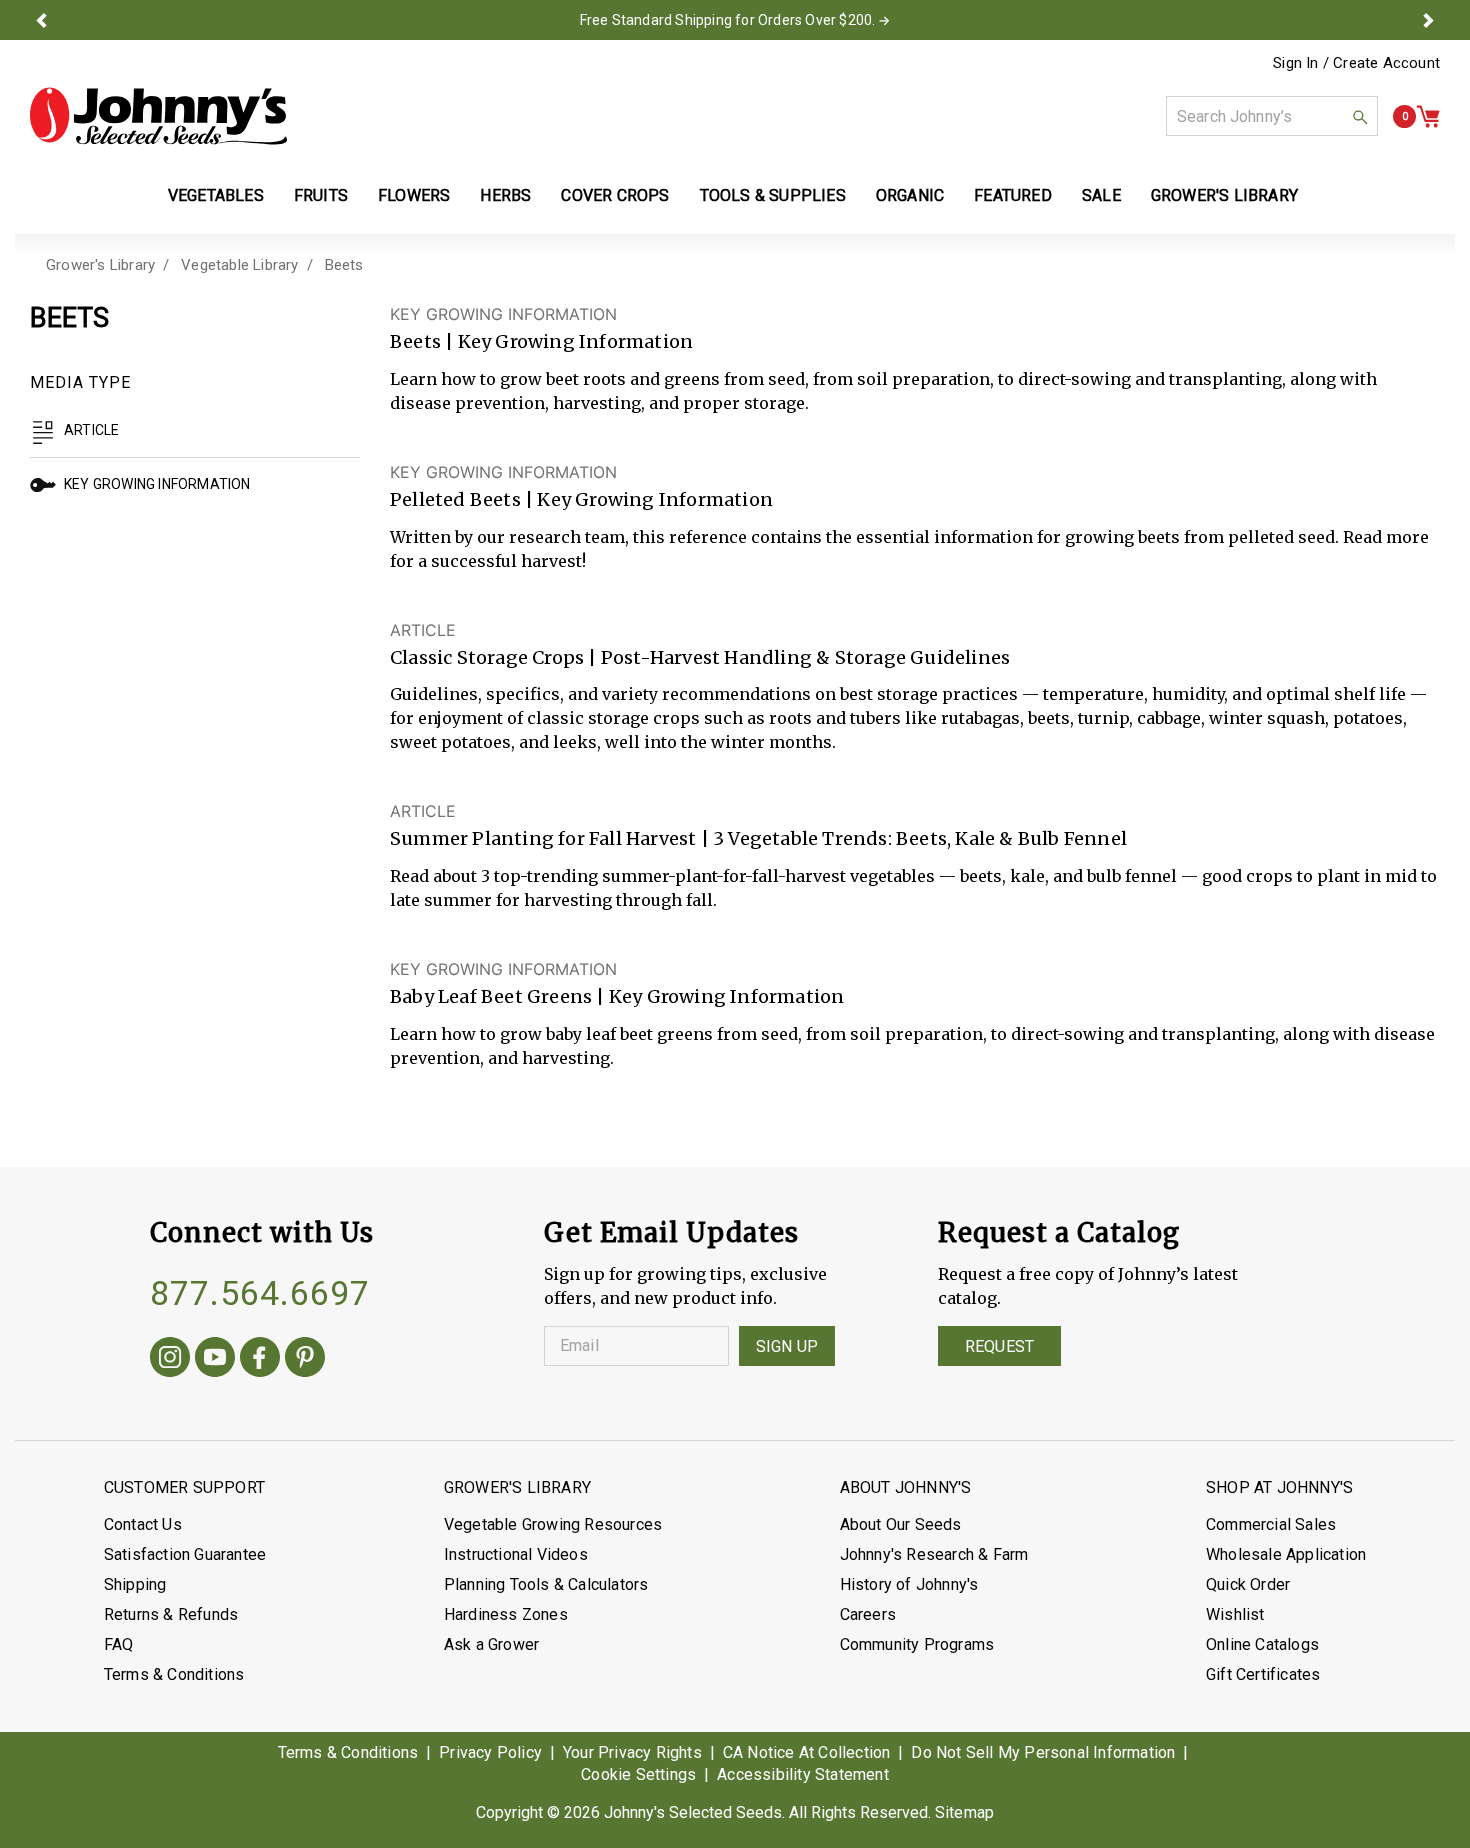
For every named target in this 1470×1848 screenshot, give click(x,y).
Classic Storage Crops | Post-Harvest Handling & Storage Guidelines (700, 657)
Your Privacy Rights (632, 1752)
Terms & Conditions (174, 1674)
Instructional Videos (516, 1554)
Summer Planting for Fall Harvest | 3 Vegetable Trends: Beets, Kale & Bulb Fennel (758, 838)
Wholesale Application (1286, 1554)
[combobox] (1272, 116)
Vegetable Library (239, 265)
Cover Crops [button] (615, 195)
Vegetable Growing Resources (553, 1524)
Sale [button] (1101, 195)
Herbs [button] (505, 195)
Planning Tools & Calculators (546, 1584)
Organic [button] (910, 195)
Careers (868, 1614)
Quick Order (1248, 1584)
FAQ (119, 1644)
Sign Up (787, 1346)
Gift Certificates (1263, 1674)
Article (91, 430)
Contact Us (143, 1524)
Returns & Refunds (171, 1614)
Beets (344, 265)
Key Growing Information (157, 484)
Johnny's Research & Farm (934, 1554)
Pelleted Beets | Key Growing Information (581, 499)
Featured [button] (1013, 195)
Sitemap (964, 1812)
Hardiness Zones (506, 1614)
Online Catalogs (1262, 1644)
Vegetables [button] (216, 195)
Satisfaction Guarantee (185, 1554)
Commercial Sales (1271, 1524)
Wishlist (1235, 1614)
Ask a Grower (491, 1644)
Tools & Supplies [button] (773, 195)
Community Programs (917, 1644)
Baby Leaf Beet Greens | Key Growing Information (617, 996)
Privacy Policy (490, 1752)
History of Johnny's (909, 1584)
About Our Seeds (901, 1524)
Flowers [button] (414, 195)
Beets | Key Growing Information (541, 341)
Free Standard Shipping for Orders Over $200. (728, 20)
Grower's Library (100, 265)
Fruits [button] (321, 195)
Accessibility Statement (803, 1774)
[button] (42, 20)
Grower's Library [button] (1226, 195)
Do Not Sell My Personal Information (1043, 1752)
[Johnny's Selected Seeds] (158, 116)
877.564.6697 (260, 1293)
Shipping (135, 1584)
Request (999, 1346)
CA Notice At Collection (807, 1752)
